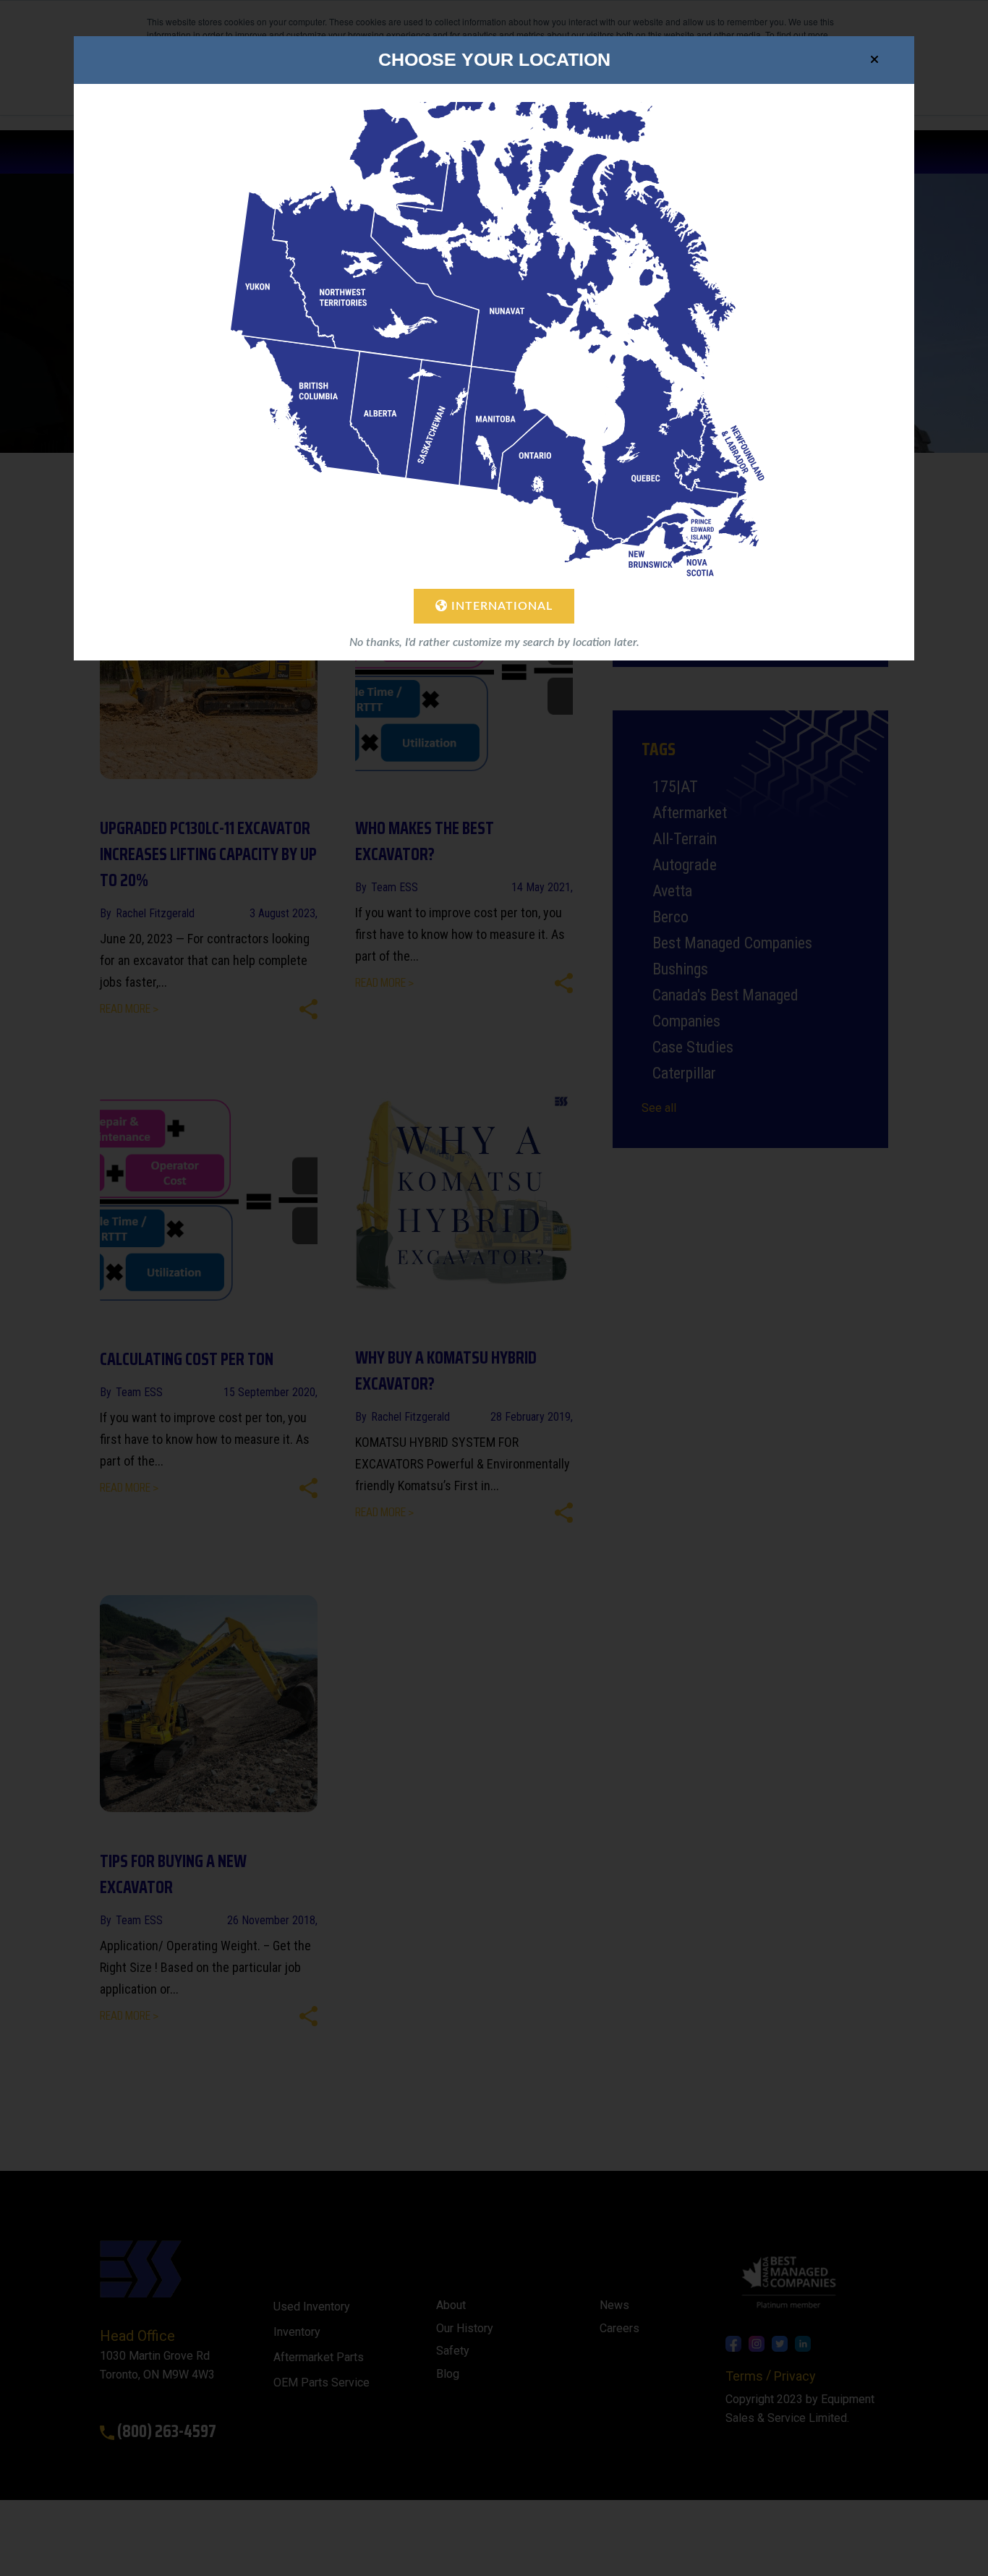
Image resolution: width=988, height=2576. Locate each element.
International (500, 606)
